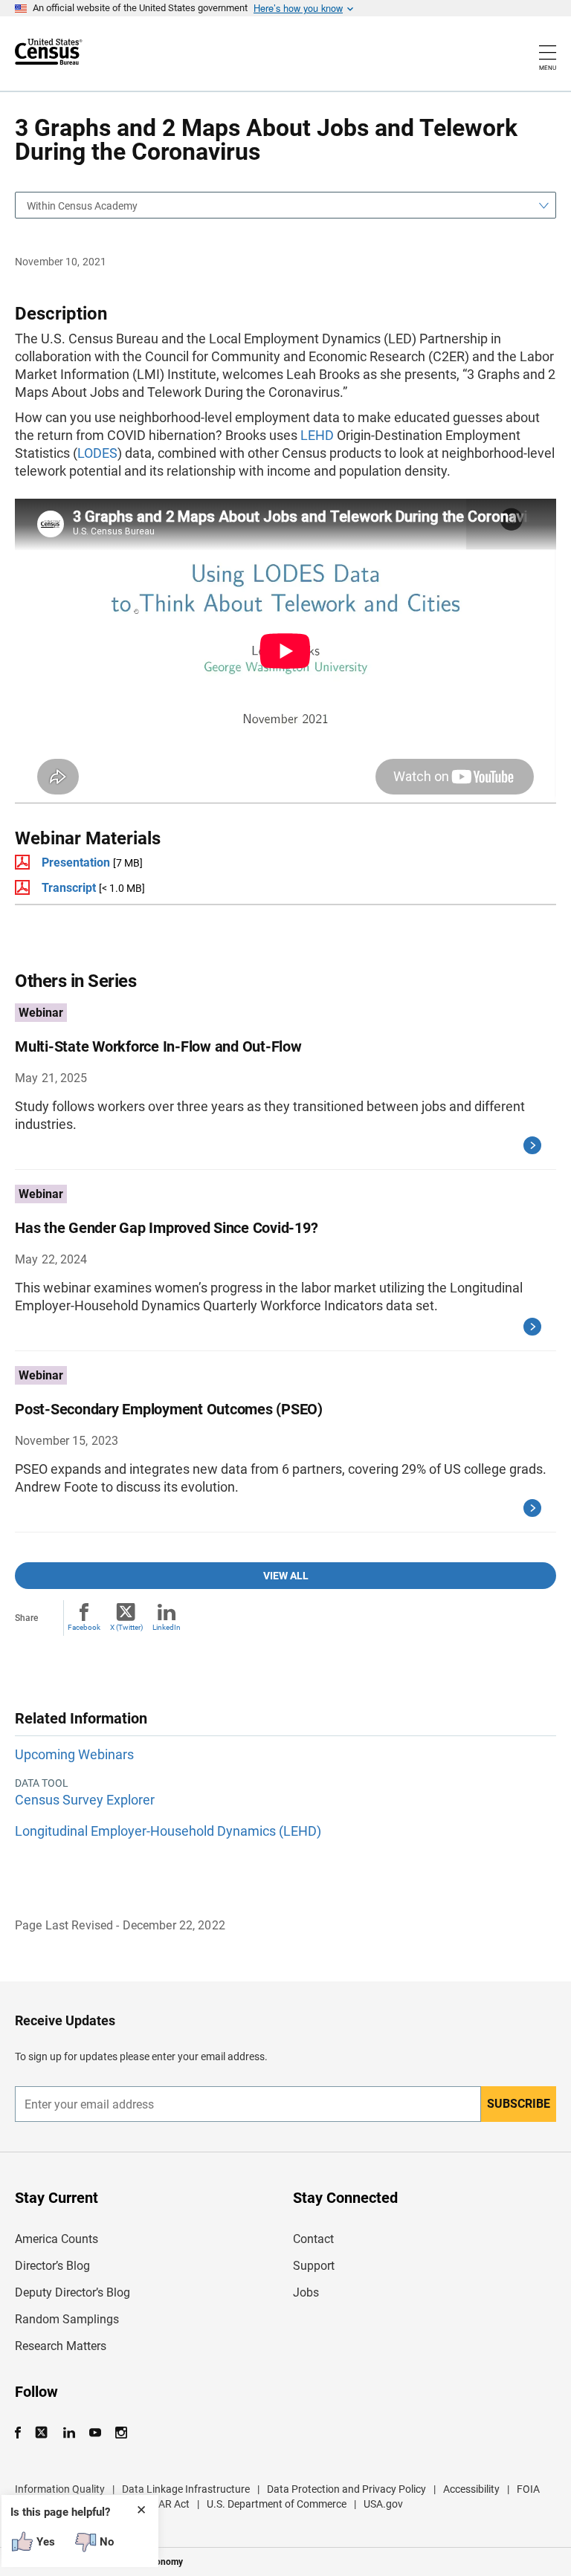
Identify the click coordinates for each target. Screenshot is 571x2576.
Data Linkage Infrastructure (186, 2489)
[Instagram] (121, 2433)
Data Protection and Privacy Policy (346, 2489)
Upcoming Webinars (74, 1754)
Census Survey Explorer (85, 1800)
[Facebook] (22, 2433)
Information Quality (60, 2489)
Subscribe (519, 2104)
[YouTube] (95, 2433)
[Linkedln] (69, 2433)
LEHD (317, 435)
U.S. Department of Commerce (277, 2504)
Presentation (76, 863)
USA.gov (383, 2504)
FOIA (528, 2489)
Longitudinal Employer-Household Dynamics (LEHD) (168, 1831)
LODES (97, 453)
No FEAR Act (160, 2504)
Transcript (69, 888)
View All (286, 1576)
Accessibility (471, 2489)
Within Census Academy (82, 206)
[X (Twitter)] (43, 2433)
